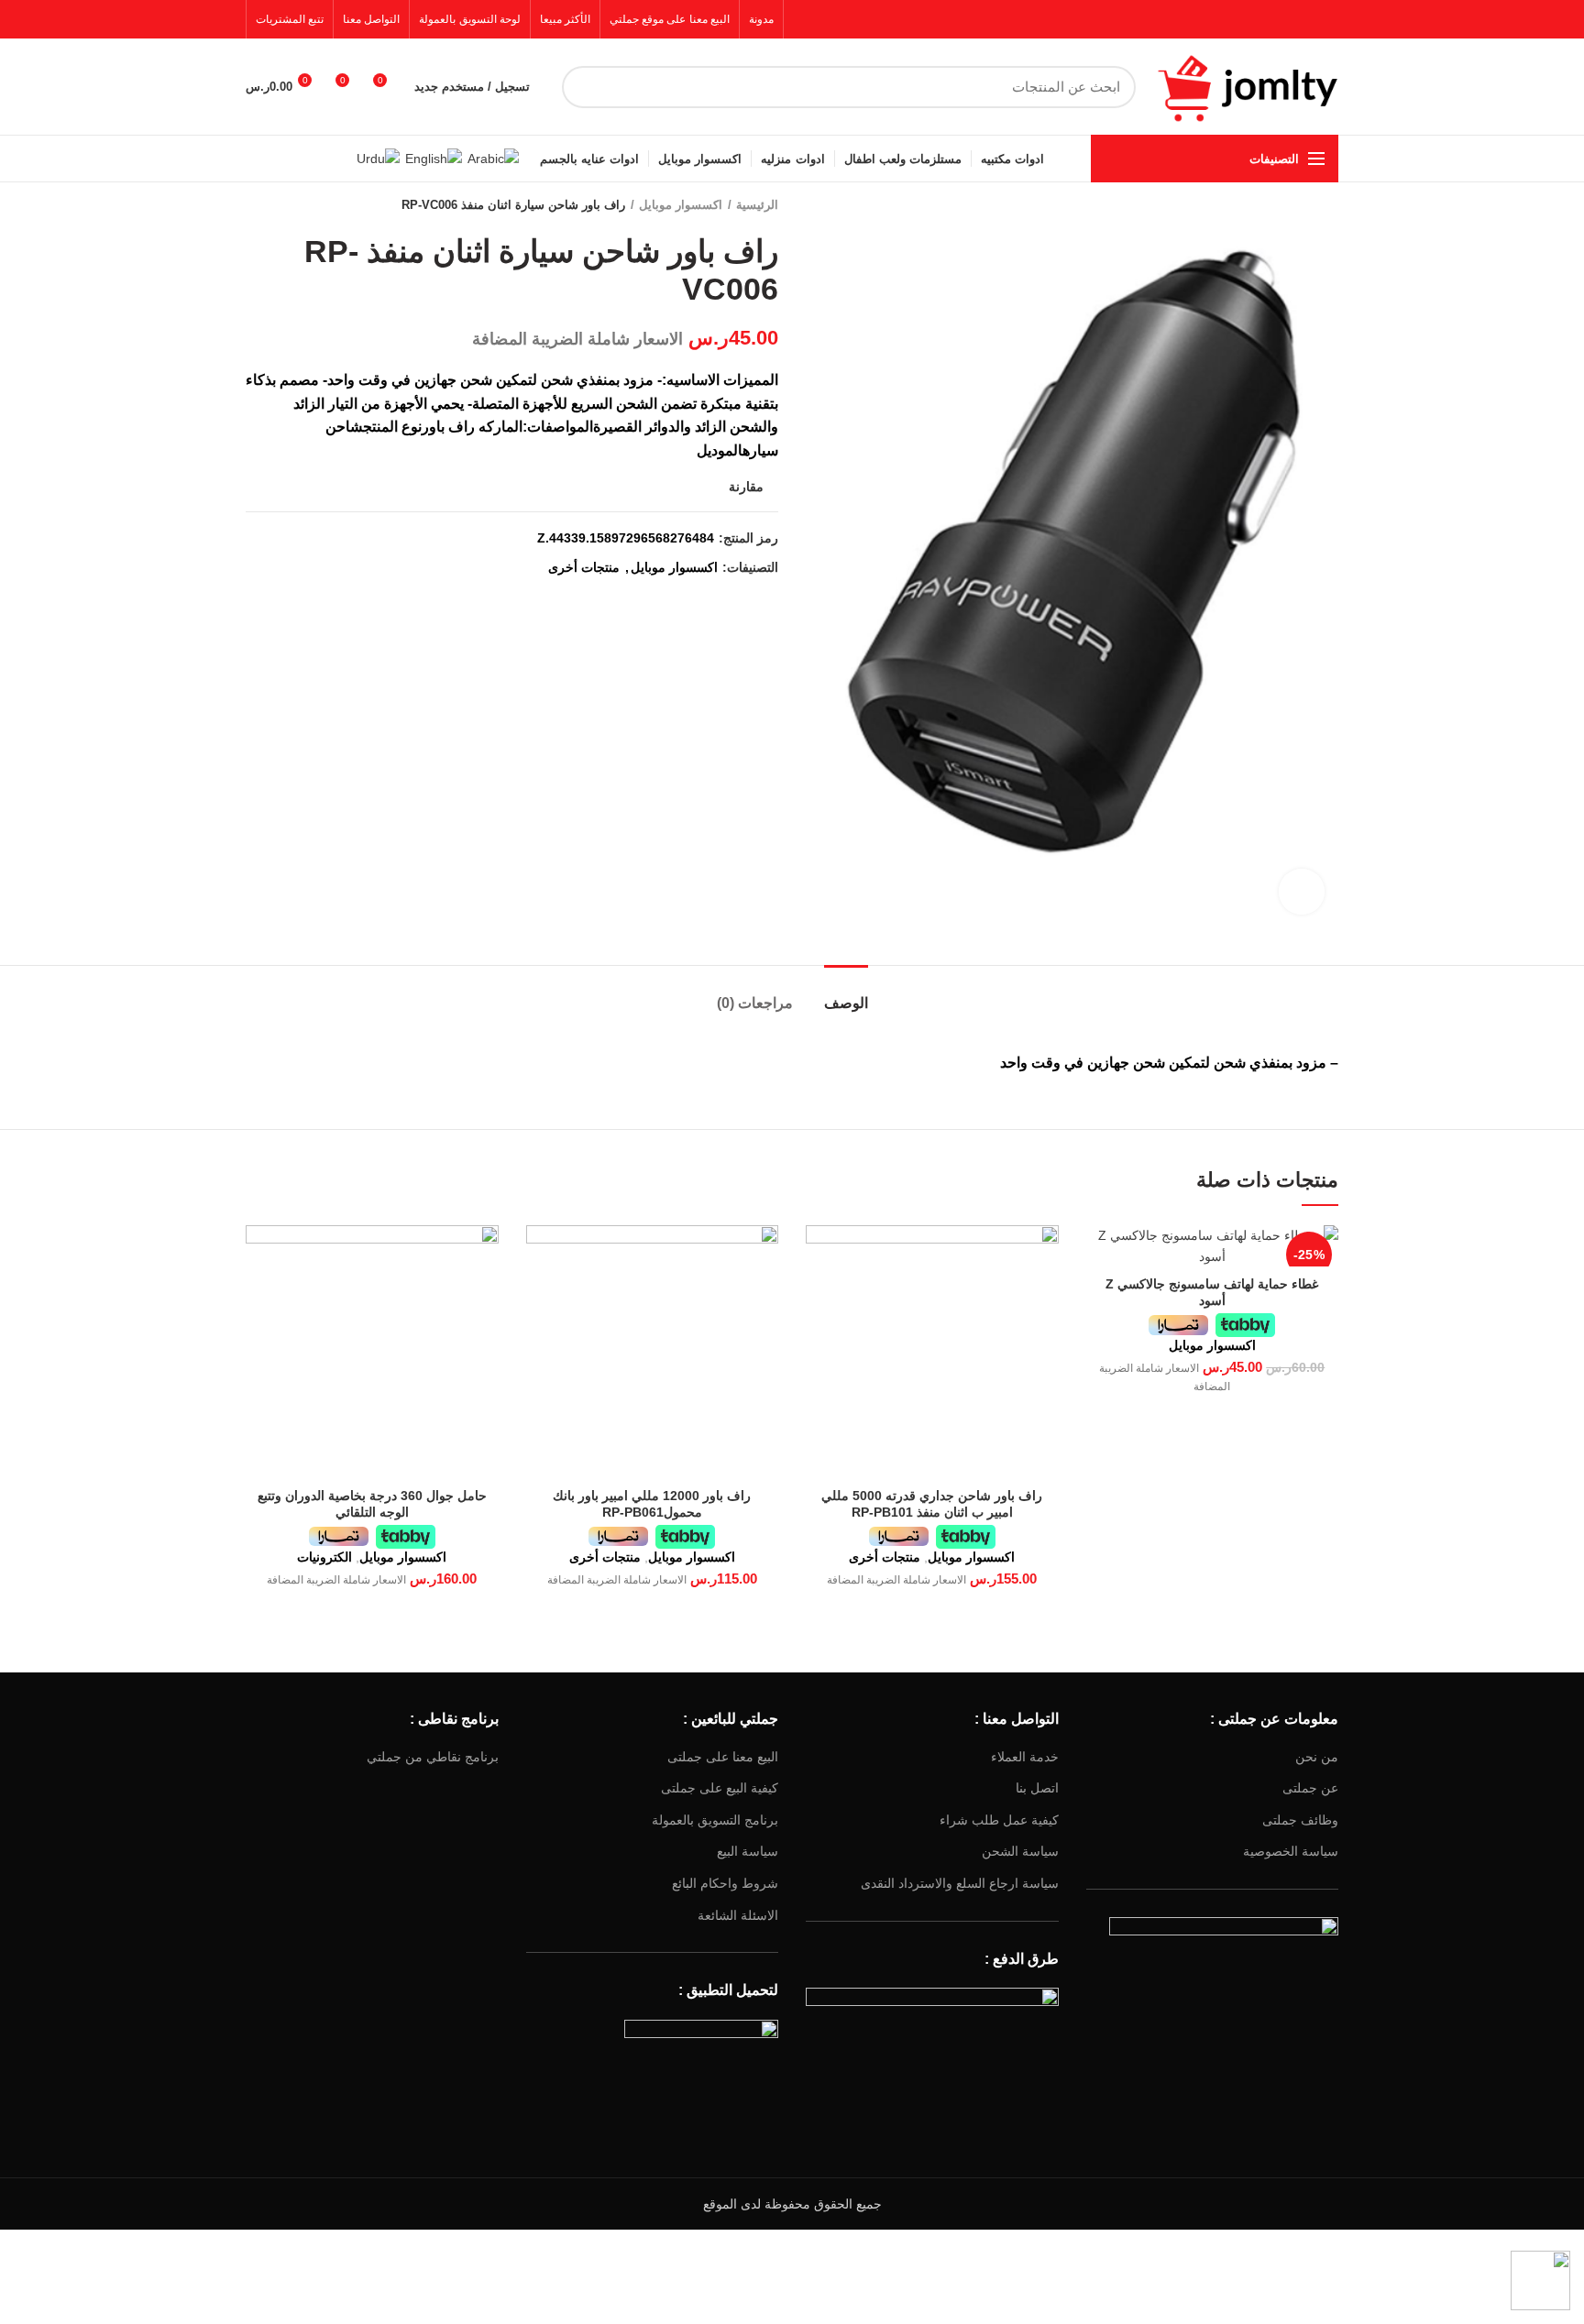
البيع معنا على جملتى (723, 1757)
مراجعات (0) (755, 1003)
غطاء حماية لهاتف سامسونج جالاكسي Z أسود (1212, 1292)
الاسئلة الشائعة (738, 1915)
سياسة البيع (748, 1851)
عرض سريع (1100, 1255)
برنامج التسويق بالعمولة (715, 1820)
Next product (255, 205)
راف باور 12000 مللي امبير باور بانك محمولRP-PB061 (652, 1504)
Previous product (291, 205)
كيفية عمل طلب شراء (999, 1820)
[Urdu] (378, 158)
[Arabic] (493, 158)
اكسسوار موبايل (681, 205)
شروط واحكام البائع (725, 1883)
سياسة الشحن (1020, 1851)
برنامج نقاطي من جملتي (433, 1757)
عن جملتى (1310, 1788)
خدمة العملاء (1025, 1757)
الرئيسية (757, 205)
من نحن (1317, 1757)
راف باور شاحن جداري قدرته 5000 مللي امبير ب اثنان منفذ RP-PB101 (932, 1504)
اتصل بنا (1037, 1788)
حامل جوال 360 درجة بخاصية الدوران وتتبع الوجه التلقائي (372, 1504)
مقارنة (746, 487)
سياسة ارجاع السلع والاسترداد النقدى (960, 1883)
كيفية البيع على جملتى (720, 1788)
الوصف (846, 1003)
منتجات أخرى (584, 567)
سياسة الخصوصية (1291, 1851)
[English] (434, 158)
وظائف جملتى (1300, 1820)
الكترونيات (324, 1557)
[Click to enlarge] (1302, 892)
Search (587, 87)
